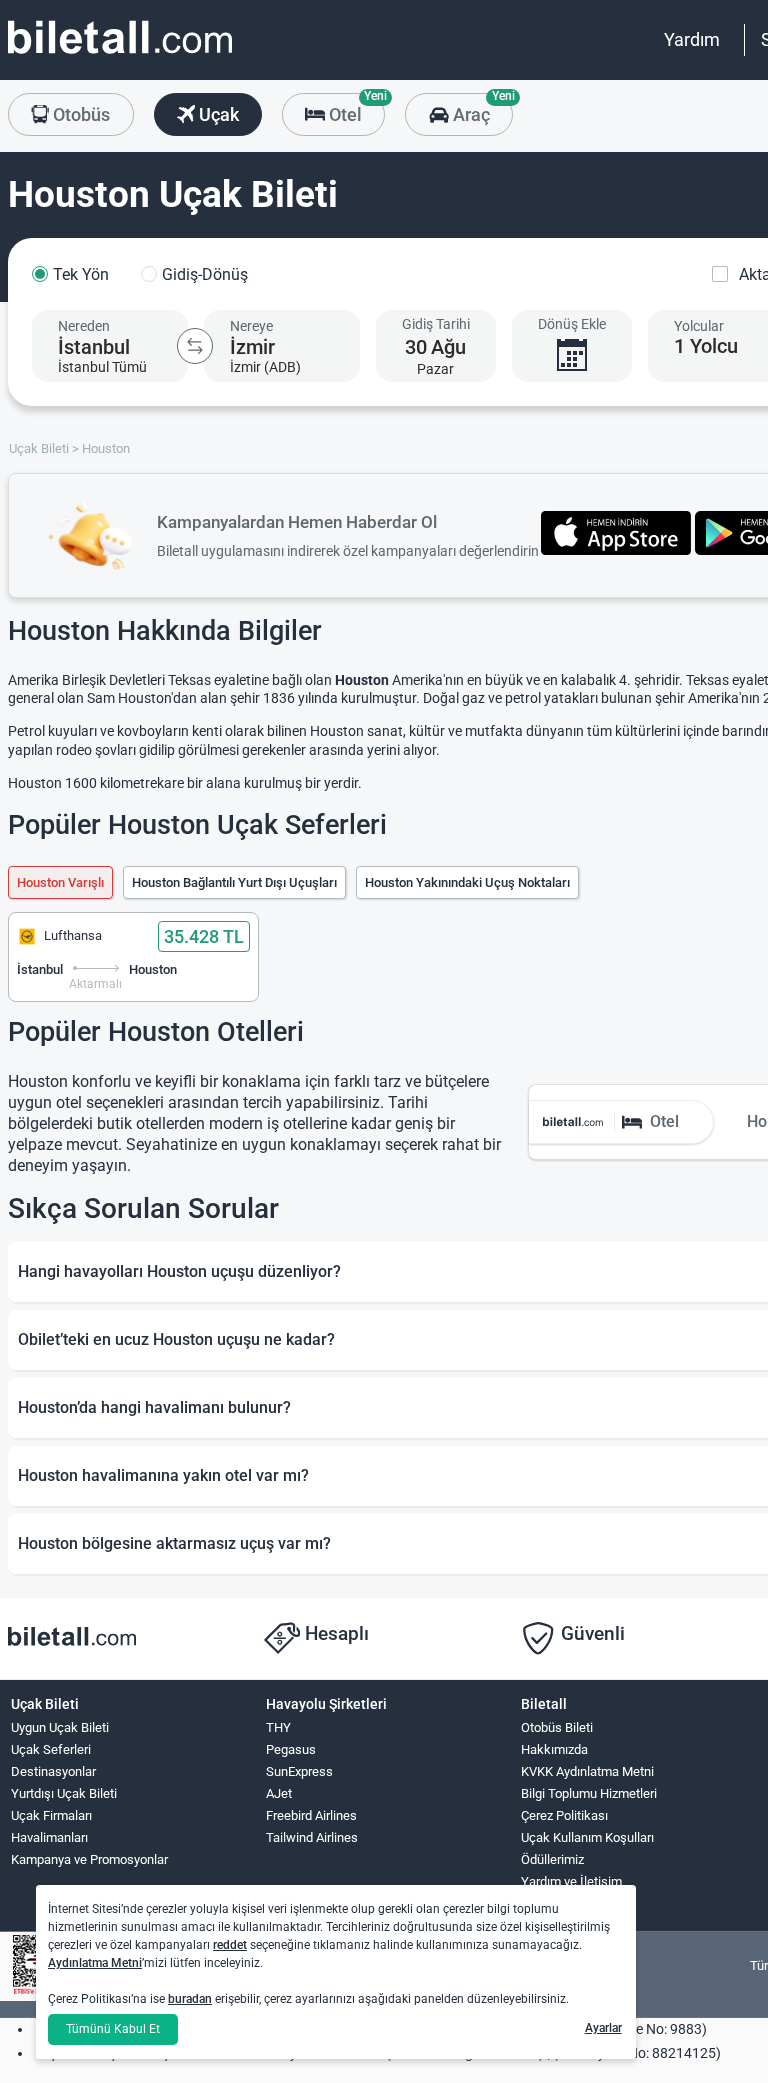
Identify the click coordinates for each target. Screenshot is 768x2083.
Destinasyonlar (53, 1771)
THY (278, 1727)
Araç (480, 109)
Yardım (692, 39)
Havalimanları (49, 1837)
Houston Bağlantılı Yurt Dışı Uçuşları (234, 882)
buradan (190, 1999)
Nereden (84, 326)
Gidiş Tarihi (436, 324)
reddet (230, 1945)
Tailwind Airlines (312, 1837)
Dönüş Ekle (572, 324)
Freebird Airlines (311, 1815)
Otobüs (79, 114)
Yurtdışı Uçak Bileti (64, 1793)
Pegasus (291, 1749)
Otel (355, 109)
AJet (279, 1793)
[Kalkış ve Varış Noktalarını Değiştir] (195, 346)
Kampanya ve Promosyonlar (89, 1859)
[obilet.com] (120, 55)
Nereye (251, 326)
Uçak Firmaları (51, 1815)
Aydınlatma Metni (95, 1963)
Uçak (217, 114)
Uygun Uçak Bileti (60, 1727)
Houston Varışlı (60, 882)
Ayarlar (603, 2028)
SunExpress (299, 1771)
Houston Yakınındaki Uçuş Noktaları (467, 882)
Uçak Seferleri (51, 1749)
